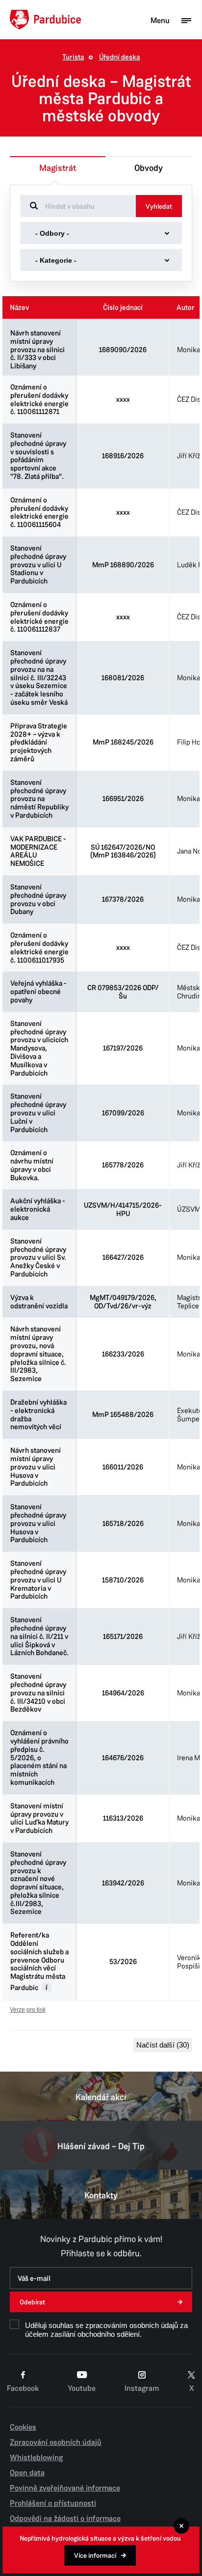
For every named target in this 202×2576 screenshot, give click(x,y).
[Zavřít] (181, 2526)
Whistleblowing (36, 2458)
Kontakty (101, 2195)
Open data (27, 2473)
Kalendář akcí (101, 2097)
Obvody (149, 168)
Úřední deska (119, 57)
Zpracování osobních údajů (56, 2442)
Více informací (95, 2556)
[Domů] (45, 20)
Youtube (82, 2388)
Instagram (142, 2388)
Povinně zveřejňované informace (65, 2488)
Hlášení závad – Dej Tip (101, 2146)
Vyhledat (159, 207)
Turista (73, 57)
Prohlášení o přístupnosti (53, 2503)
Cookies (23, 2427)
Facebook (23, 2388)
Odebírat (32, 2302)
